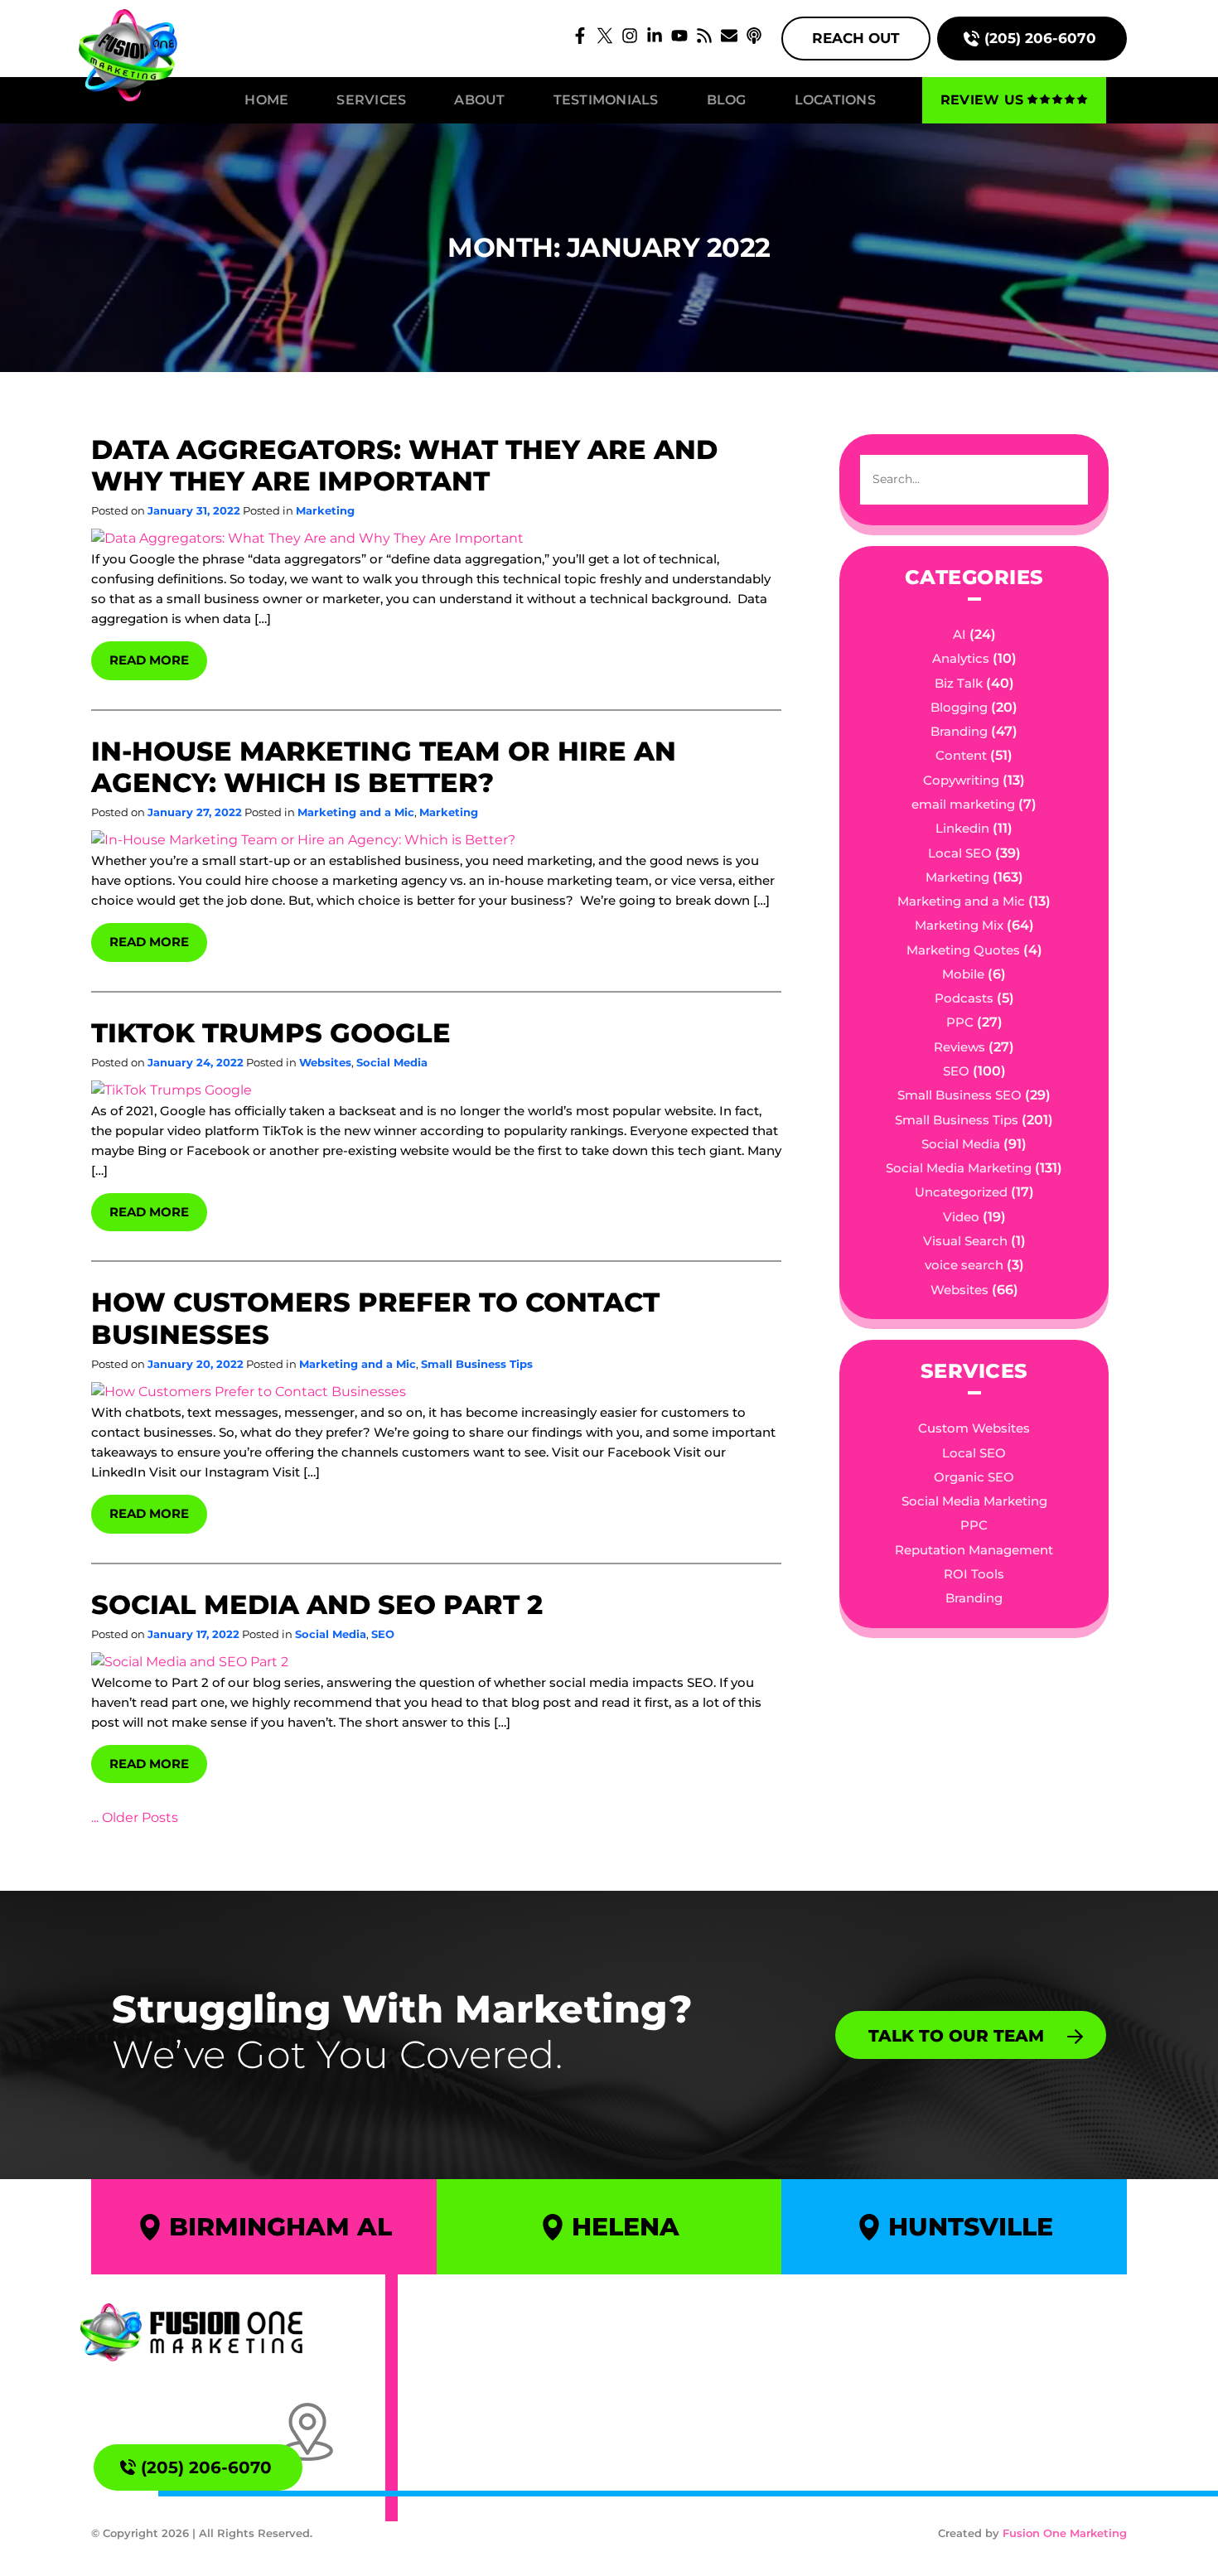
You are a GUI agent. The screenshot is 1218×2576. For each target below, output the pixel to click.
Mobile (963, 974)
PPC (960, 1022)
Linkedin (962, 828)
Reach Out (856, 38)
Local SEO (960, 853)
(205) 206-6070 (1040, 38)
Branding (959, 731)
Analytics (961, 658)
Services (371, 100)
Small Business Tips (477, 1364)
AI (959, 634)
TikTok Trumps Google (271, 1033)
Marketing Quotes (963, 950)
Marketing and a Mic (356, 812)
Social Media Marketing (959, 1168)
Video (961, 1217)
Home (266, 100)
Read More (149, 660)
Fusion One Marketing (1065, 2533)
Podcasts (964, 998)
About (479, 100)
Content (961, 755)
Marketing (325, 510)
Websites (325, 1062)
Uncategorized (961, 1192)
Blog (727, 100)
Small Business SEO (959, 1095)
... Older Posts (135, 1817)
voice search (964, 1265)
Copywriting (961, 780)
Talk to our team (956, 2035)
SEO (383, 1634)
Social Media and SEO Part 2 (317, 1605)
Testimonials (606, 100)
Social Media (392, 1062)
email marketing (963, 804)
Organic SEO (974, 1477)
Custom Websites (974, 1428)
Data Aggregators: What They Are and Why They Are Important (404, 465)
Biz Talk (959, 683)
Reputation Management (974, 1550)
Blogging (959, 707)
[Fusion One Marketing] (191, 2332)
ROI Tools (974, 1574)
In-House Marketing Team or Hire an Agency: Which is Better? (384, 767)
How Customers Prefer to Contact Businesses (375, 1318)
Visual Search (965, 1241)
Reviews (959, 1047)
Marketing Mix (959, 925)
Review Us (982, 100)
